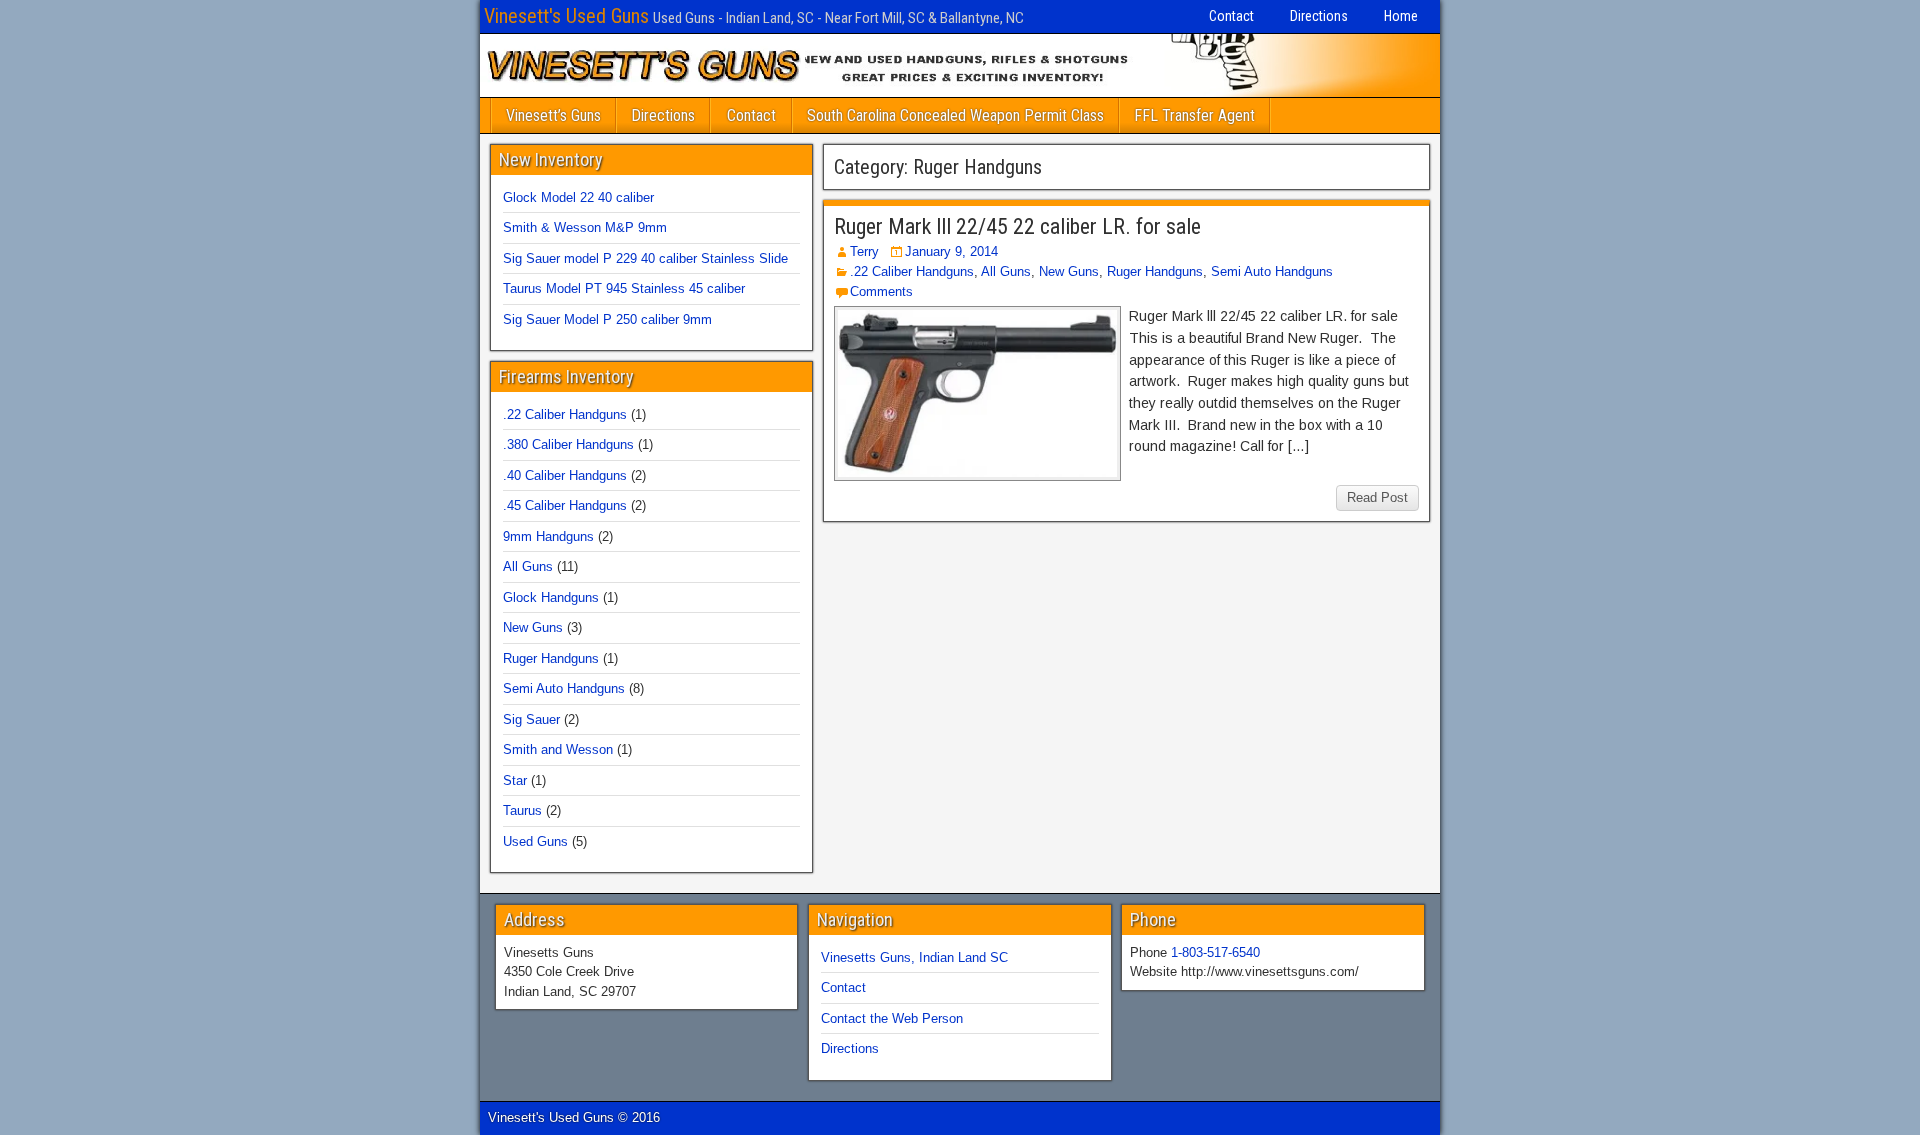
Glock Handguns (551, 597)
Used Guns (535, 841)
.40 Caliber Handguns (565, 475)
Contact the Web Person (892, 1018)
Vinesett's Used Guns (566, 16)
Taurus (522, 810)
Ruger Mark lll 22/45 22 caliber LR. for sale (1017, 226)
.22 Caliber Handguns (912, 271)
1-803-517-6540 (1215, 952)
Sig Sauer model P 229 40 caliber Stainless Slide (645, 258)
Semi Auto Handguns (1272, 271)
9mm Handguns (548, 536)
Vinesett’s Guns (553, 115)
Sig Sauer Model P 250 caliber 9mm (607, 319)
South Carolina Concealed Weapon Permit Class (955, 115)
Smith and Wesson (558, 749)
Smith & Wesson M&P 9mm (585, 227)
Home (1401, 16)
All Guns (1006, 271)
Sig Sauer (531, 719)
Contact (1231, 16)
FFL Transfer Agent (1194, 115)
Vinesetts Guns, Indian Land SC (914, 957)
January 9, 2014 (951, 251)
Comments (881, 291)
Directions (1319, 16)
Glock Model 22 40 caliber (578, 197)
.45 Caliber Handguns (565, 505)
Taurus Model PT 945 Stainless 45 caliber (624, 288)
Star (515, 780)
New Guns (1069, 271)
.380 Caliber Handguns (568, 444)
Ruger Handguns (1155, 271)
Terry (864, 251)
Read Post (1377, 497)
